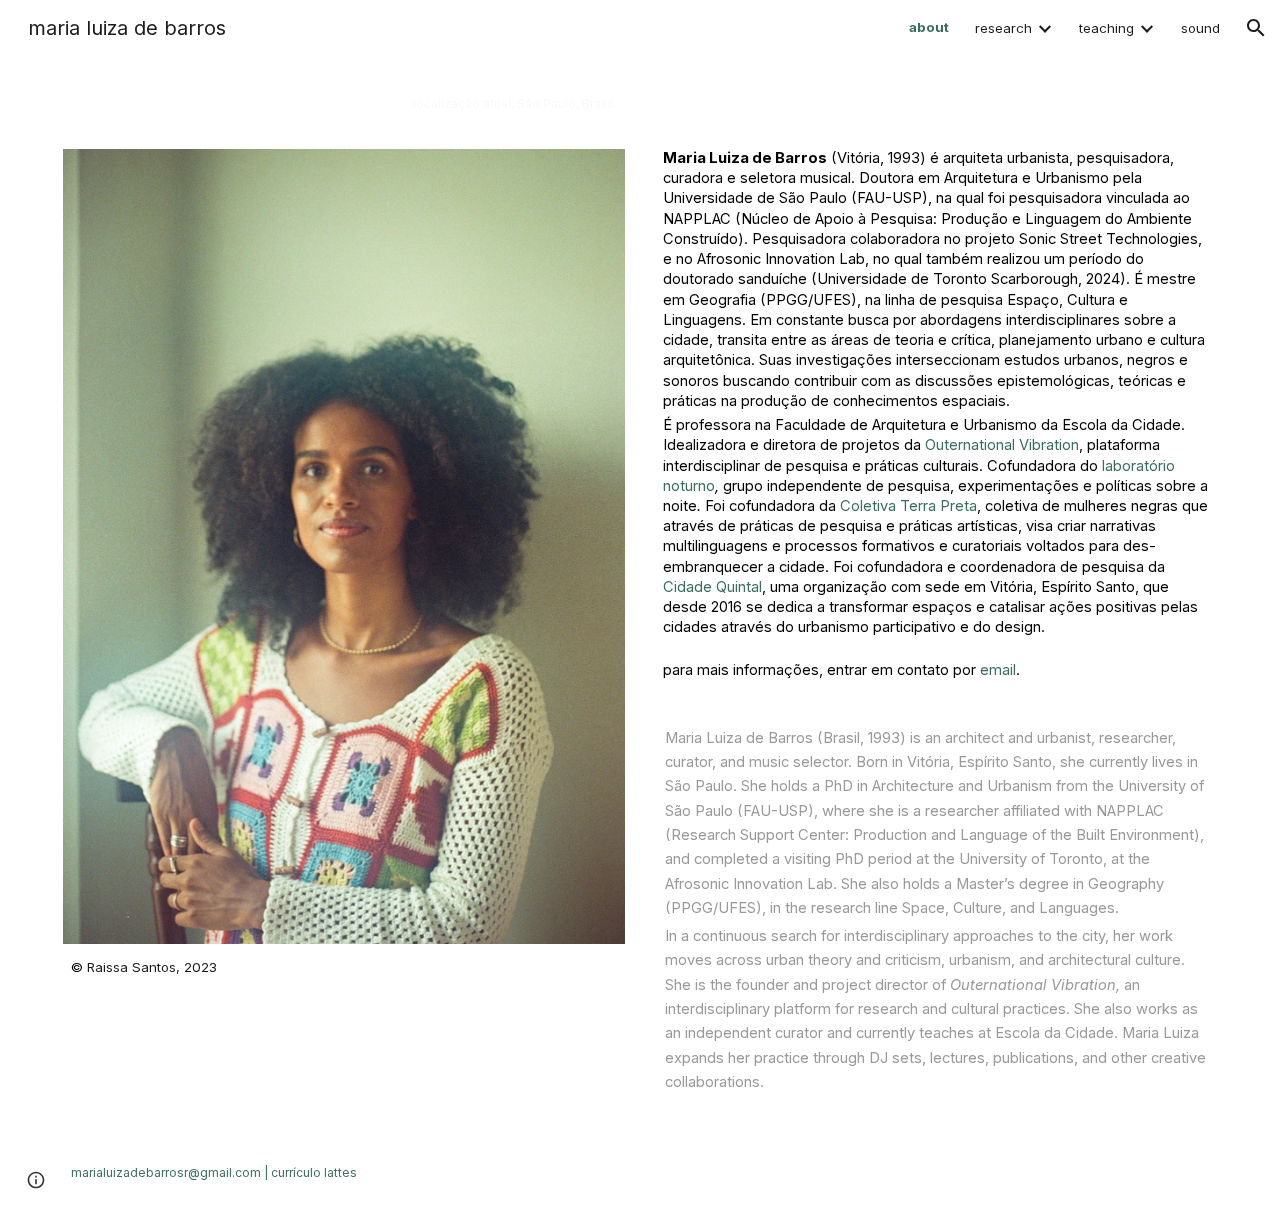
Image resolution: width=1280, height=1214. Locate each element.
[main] (344, 114)
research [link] (1003, 28)
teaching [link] (1106, 28)
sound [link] (1200, 28)
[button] (1256, 28)
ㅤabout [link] (929, 27)
